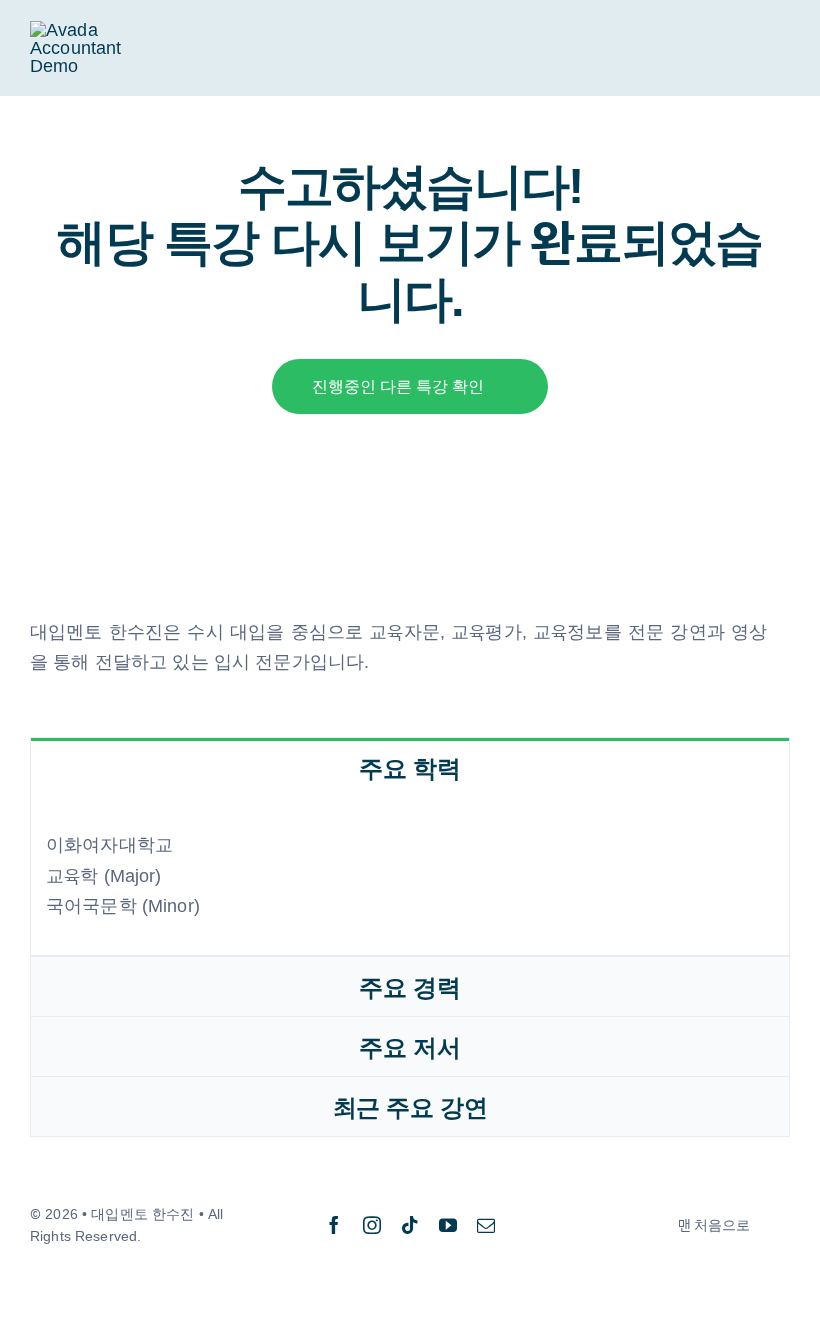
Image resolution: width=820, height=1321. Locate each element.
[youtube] (448, 1225)
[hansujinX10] (94, 30)
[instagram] (372, 1225)
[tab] (410, 767)
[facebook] (334, 1225)
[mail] (486, 1225)
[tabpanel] (410, 876)
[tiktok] (410, 1225)
